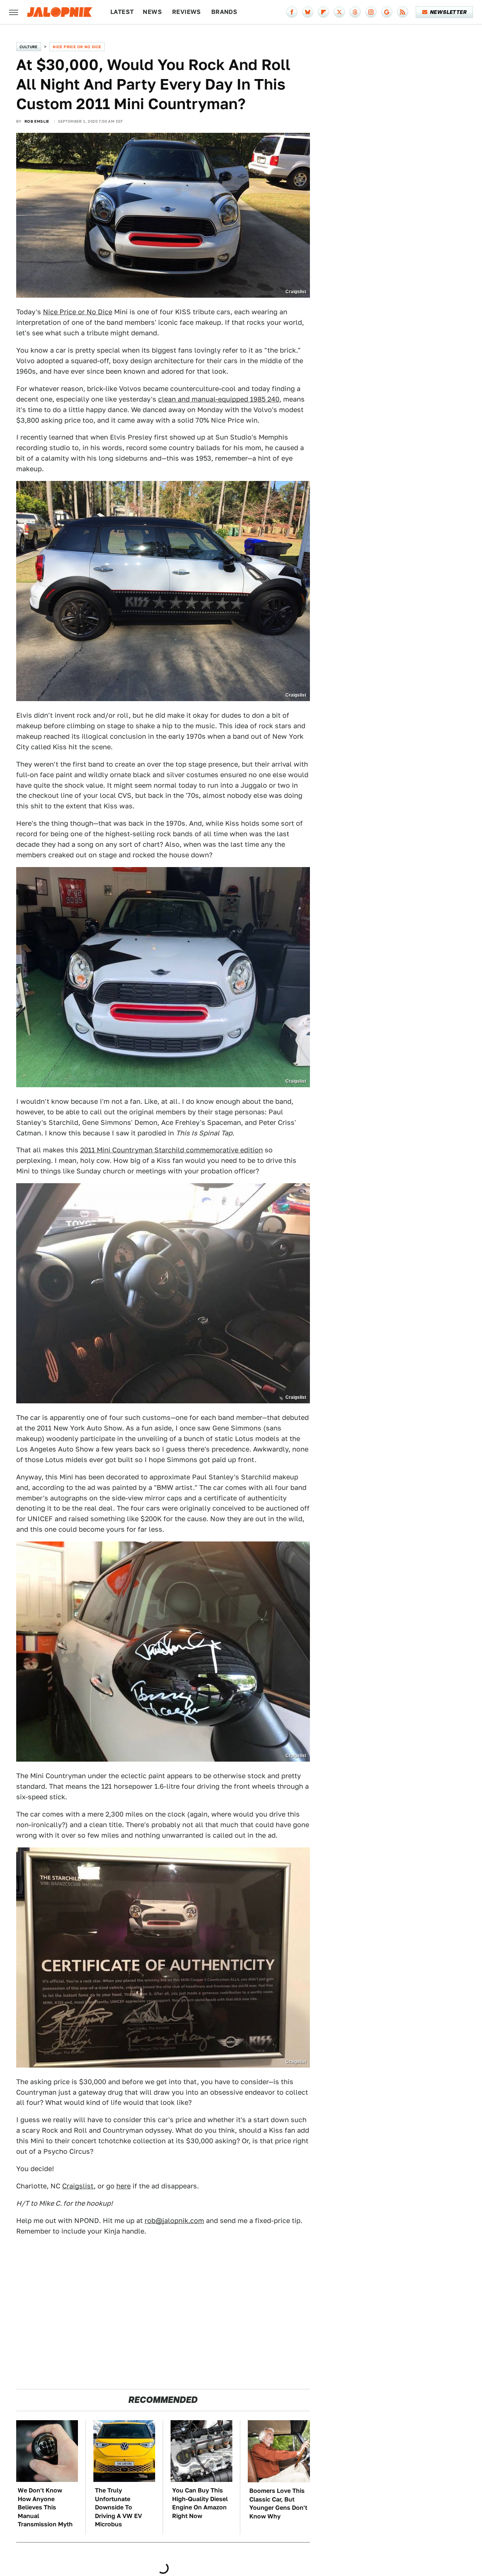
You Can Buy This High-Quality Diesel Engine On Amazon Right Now (200, 2503)
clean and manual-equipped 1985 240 (219, 399)
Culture (29, 47)
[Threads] (355, 12)
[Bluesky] (308, 12)
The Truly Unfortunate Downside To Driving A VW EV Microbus (118, 2507)
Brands (224, 12)
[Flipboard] (323, 12)
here (124, 2186)
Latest (122, 12)
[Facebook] (292, 12)
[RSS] (403, 12)
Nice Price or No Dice (77, 47)
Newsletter (448, 12)
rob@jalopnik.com (174, 2221)
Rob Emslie (37, 121)
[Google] (387, 12)
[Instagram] (371, 12)
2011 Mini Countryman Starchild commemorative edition (172, 1150)
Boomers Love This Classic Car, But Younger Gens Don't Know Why (278, 2503)
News (152, 12)
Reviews (187, 12)
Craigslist (78, 2186)
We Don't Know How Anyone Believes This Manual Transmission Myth (45, 2507)
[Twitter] (339, 12)
